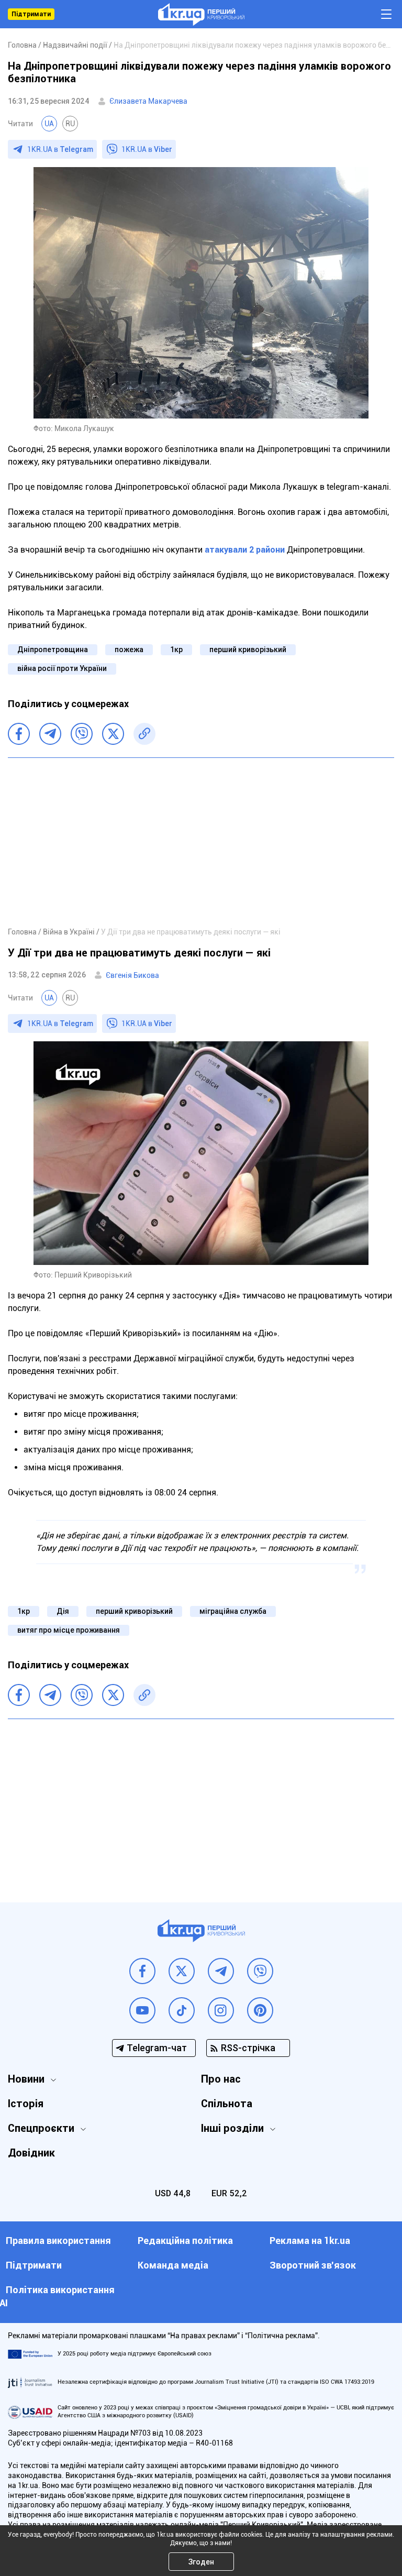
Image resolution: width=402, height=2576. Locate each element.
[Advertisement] (201, 842)
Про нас (221, 2079)
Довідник (31, 2153)
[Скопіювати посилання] (144, 734)
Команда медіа (173, 2265)
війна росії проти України (62, 668)
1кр (176, 649)
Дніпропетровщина (53, 649)
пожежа (129, 649)
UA (49, 124)
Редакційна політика (185, 2241)
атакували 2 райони (245, 550)
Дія (63, 1611)
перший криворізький (248, 649)
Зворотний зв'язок (313, 2265)
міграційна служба (233, 1611)
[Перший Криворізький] (201, 14)
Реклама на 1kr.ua (310, 2241)
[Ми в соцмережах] (142, 1971)
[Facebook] (19, 734)
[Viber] (82, 734)
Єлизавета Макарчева (148, 101)
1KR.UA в (60, 149)
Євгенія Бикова (132, 975)
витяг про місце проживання (69, 1630)
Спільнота (227, 2104)
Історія (26, 2104)
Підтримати (31, 14)
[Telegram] (50, 734)
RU (70, 124)
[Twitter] (113, 734)
